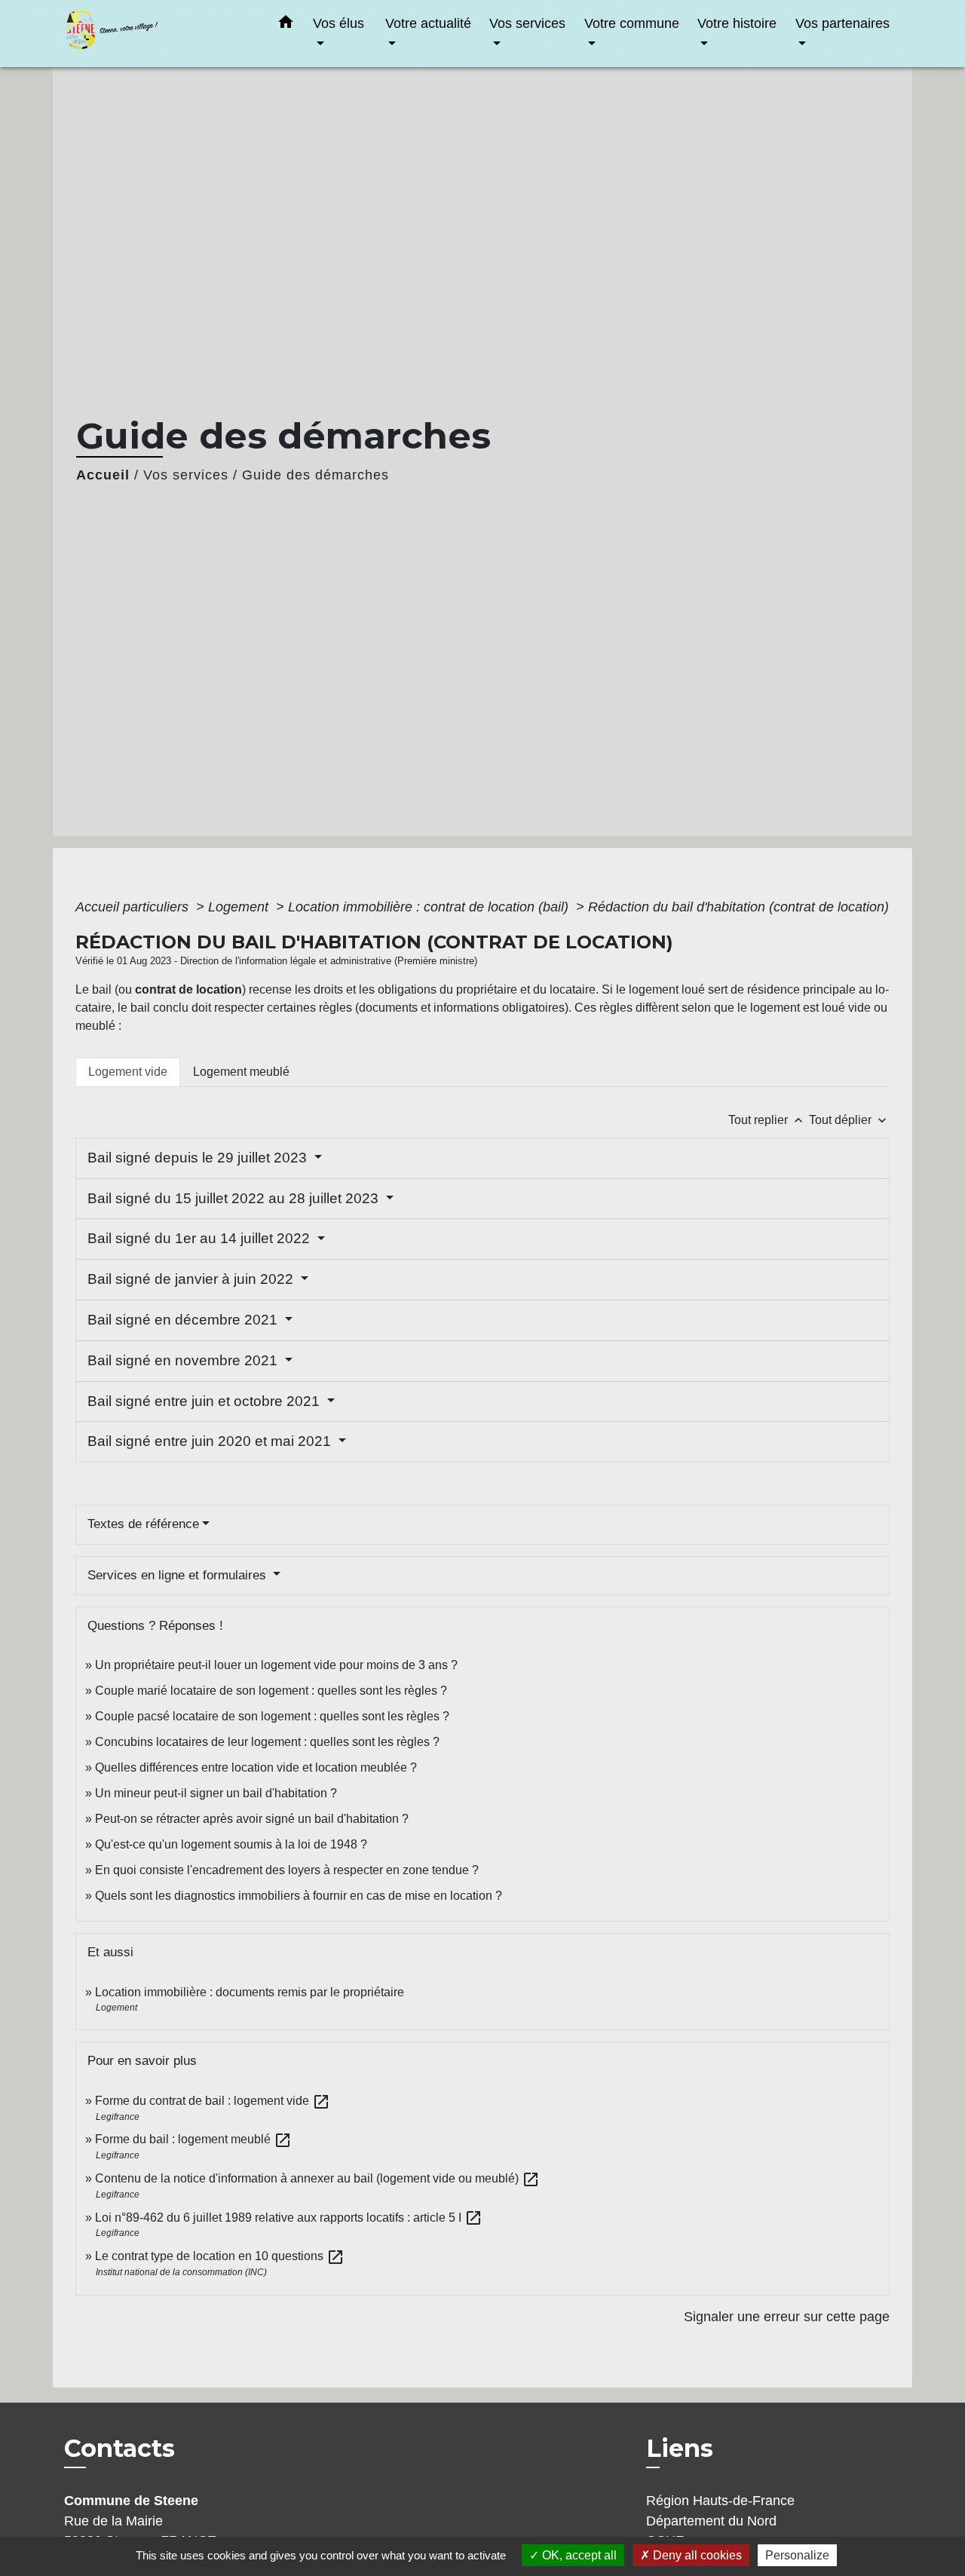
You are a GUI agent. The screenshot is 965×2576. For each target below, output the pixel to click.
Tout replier (767, 1120)
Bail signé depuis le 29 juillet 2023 (199, 1158)
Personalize (797, 2555)
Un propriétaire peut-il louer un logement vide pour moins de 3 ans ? (276, 1665)
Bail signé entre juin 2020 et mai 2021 (211, 1441)
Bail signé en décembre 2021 (184, 1320)
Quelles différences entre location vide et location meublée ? (256, 1767)
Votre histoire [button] (737, 23)
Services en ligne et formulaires (179, 1575)
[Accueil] (158, 34)
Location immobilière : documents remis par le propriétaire (250, 1992)
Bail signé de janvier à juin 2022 (192, 1279)
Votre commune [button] (632, 23)
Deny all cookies (696, 2555)
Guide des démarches (316, 475)
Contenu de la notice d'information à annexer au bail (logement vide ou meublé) (317, 2178)
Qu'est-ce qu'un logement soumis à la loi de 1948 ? (231, 1844)
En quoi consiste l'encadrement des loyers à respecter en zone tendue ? (287, 1870)
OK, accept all (578, 2555)
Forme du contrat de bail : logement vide (213, 2101)
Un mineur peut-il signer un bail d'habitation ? (216, 1793)
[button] (286, 25)
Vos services (186, 475)
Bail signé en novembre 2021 (184, 1360)
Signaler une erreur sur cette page (787, 2317)
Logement (240, 907)
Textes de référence (143, 1524)
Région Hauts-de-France (720, 2501)
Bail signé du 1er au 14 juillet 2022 (201, 1238)
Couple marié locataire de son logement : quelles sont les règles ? (271, 1691)
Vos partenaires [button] (842, 23)
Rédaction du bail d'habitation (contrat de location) (738, 907)
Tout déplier (849, 1120)
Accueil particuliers (134, 907)
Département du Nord (711, 2521)
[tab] (128, 1072)
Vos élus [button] (339, 23)
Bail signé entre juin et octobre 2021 (205, 1401)
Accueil (103, 475)
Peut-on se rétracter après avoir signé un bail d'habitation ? (252, 1819)
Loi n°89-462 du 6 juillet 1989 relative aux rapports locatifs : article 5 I (289, 2218)
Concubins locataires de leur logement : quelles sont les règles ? (267, 1742)
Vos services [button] (527, 23)
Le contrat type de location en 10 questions (220, 2256)
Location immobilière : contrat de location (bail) (430, 907)
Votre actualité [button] (428, 23)
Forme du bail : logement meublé (193, 2139)
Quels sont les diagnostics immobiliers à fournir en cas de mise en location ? (299, 1896)
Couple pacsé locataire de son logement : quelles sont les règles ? (272, 1716)
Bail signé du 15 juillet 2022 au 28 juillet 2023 (235, 1198)
